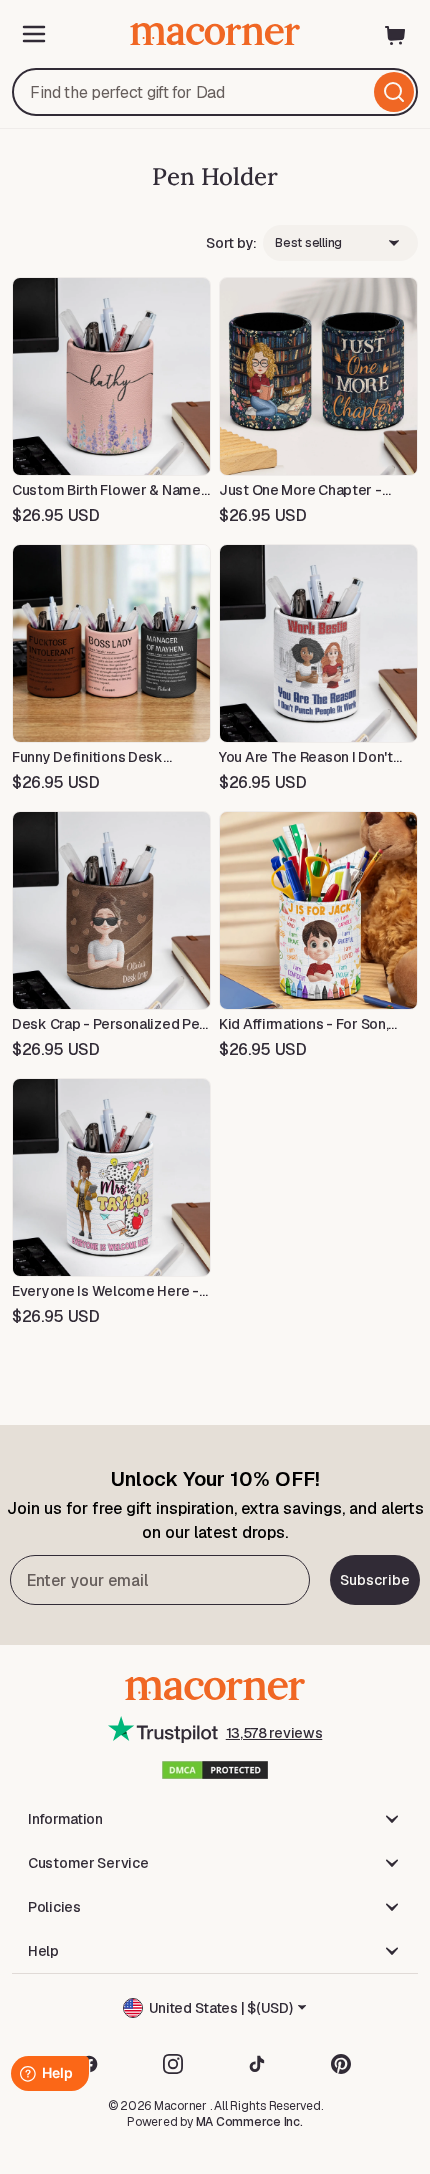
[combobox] (215, 92)
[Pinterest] (341, 2064)
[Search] (394, 92)
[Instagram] (173, 2064)
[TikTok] (257, 2064)
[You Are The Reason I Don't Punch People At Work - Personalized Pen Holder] (318, 643)
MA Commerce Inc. (249, 2122)
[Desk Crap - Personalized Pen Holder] (111, 910)
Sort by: (231, 243)
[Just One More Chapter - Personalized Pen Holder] (318, 376)
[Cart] (396, 34)
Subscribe (375, 1580)
